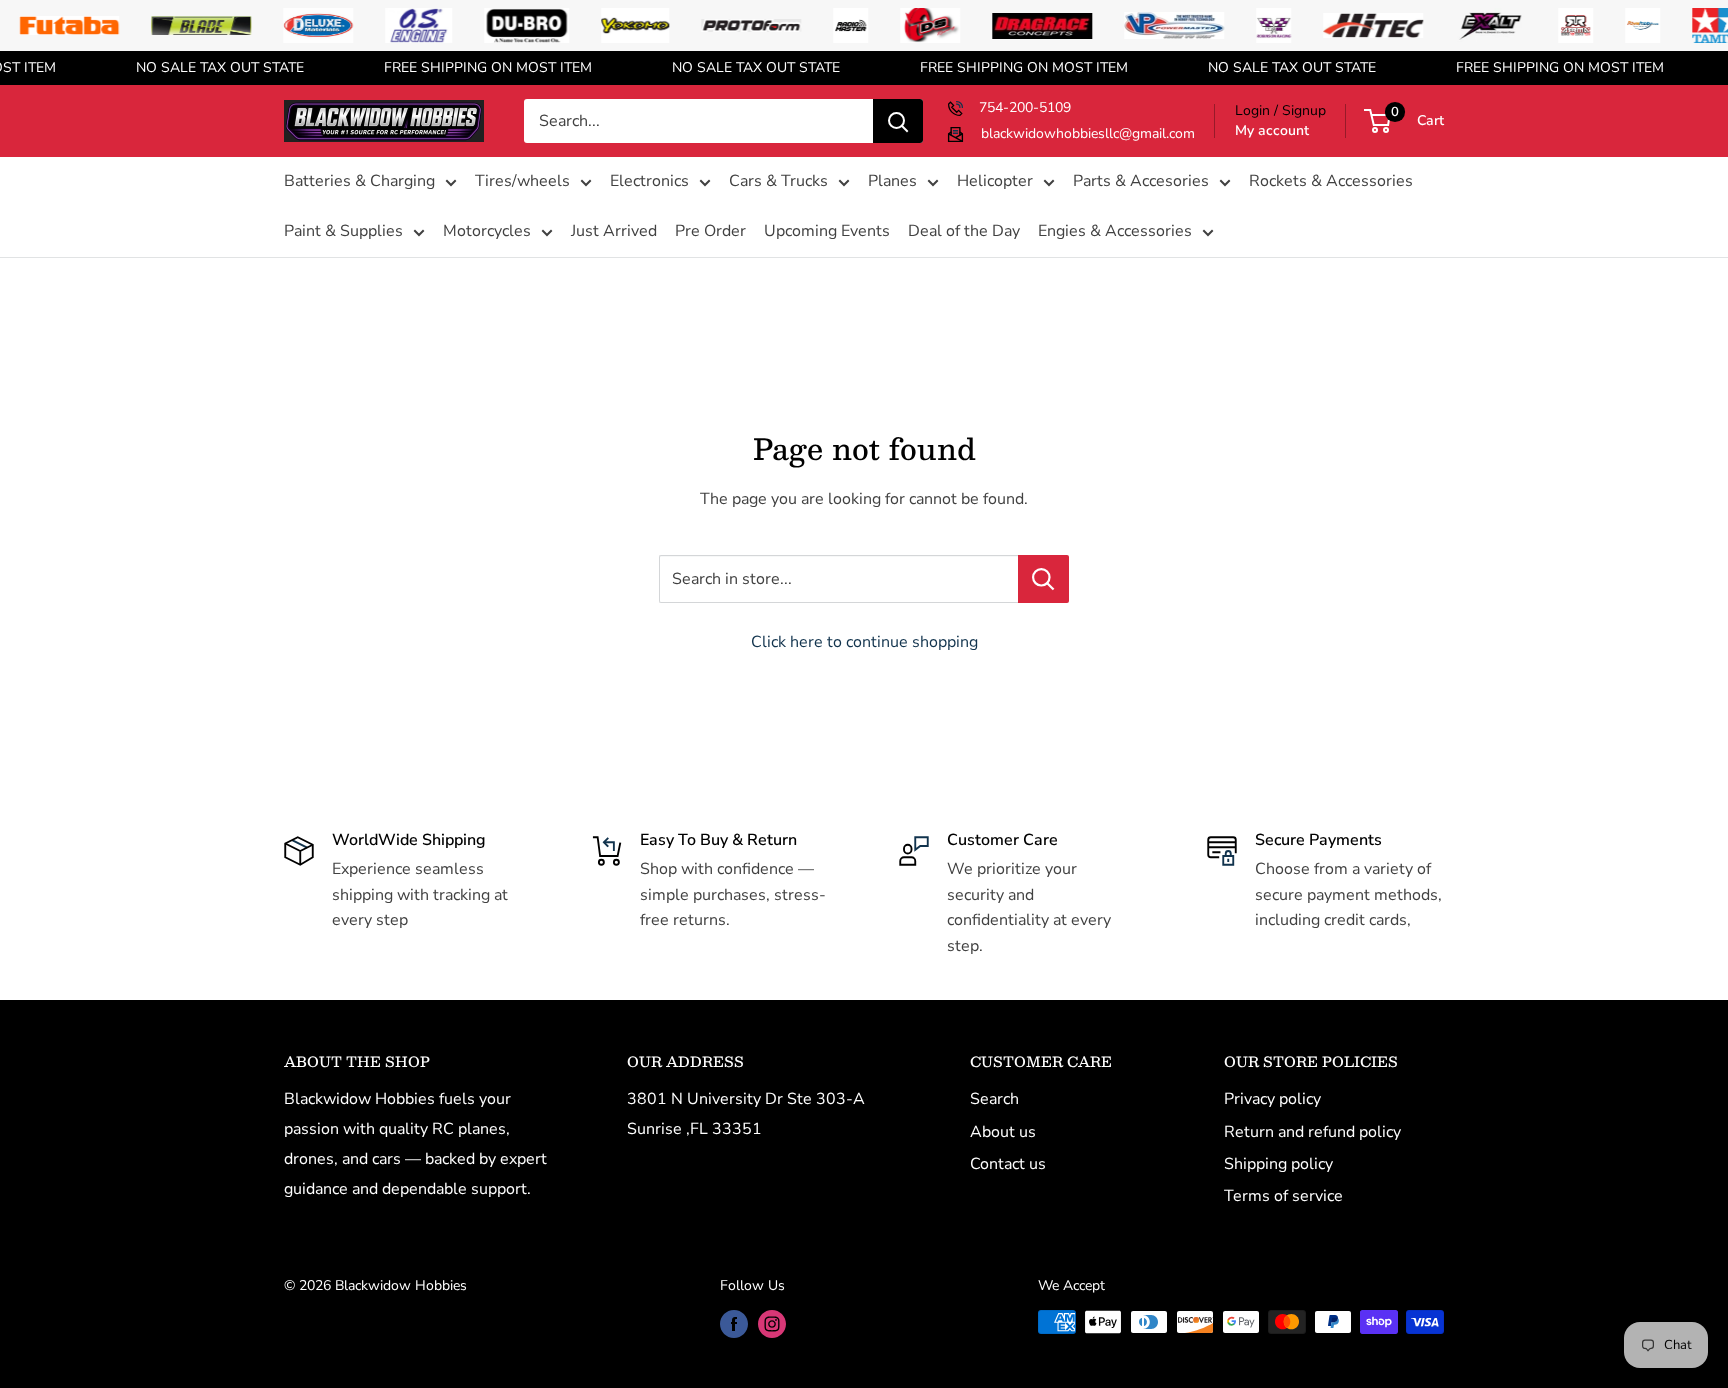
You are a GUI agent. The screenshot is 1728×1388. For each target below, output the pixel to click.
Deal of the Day (964, 231)
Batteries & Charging (359, 182)
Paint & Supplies (343, 231)
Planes (892, 182)
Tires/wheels (522, 182)
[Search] (898, 121)
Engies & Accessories (1115, 231)
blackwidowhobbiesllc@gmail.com (1088, 133)
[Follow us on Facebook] (734, 1324)
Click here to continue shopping (864, 642)
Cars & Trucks (778, 182)
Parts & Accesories (1141, 182)
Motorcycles (487, 231)
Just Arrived (614, 231)
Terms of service (1283, 1196)
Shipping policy (1278, 1164)
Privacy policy (1272, 1099)
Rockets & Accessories (1331, 182)
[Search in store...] (1043, 579)
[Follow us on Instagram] (772, 1324)
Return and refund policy (1312, 1132)
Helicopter (995, 182)
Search (994, 1099)
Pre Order (710, 231)
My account (1272, 130)
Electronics (649, 182)
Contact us (1008, 1164)
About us (1003, 1132)
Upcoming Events (827, 231)
